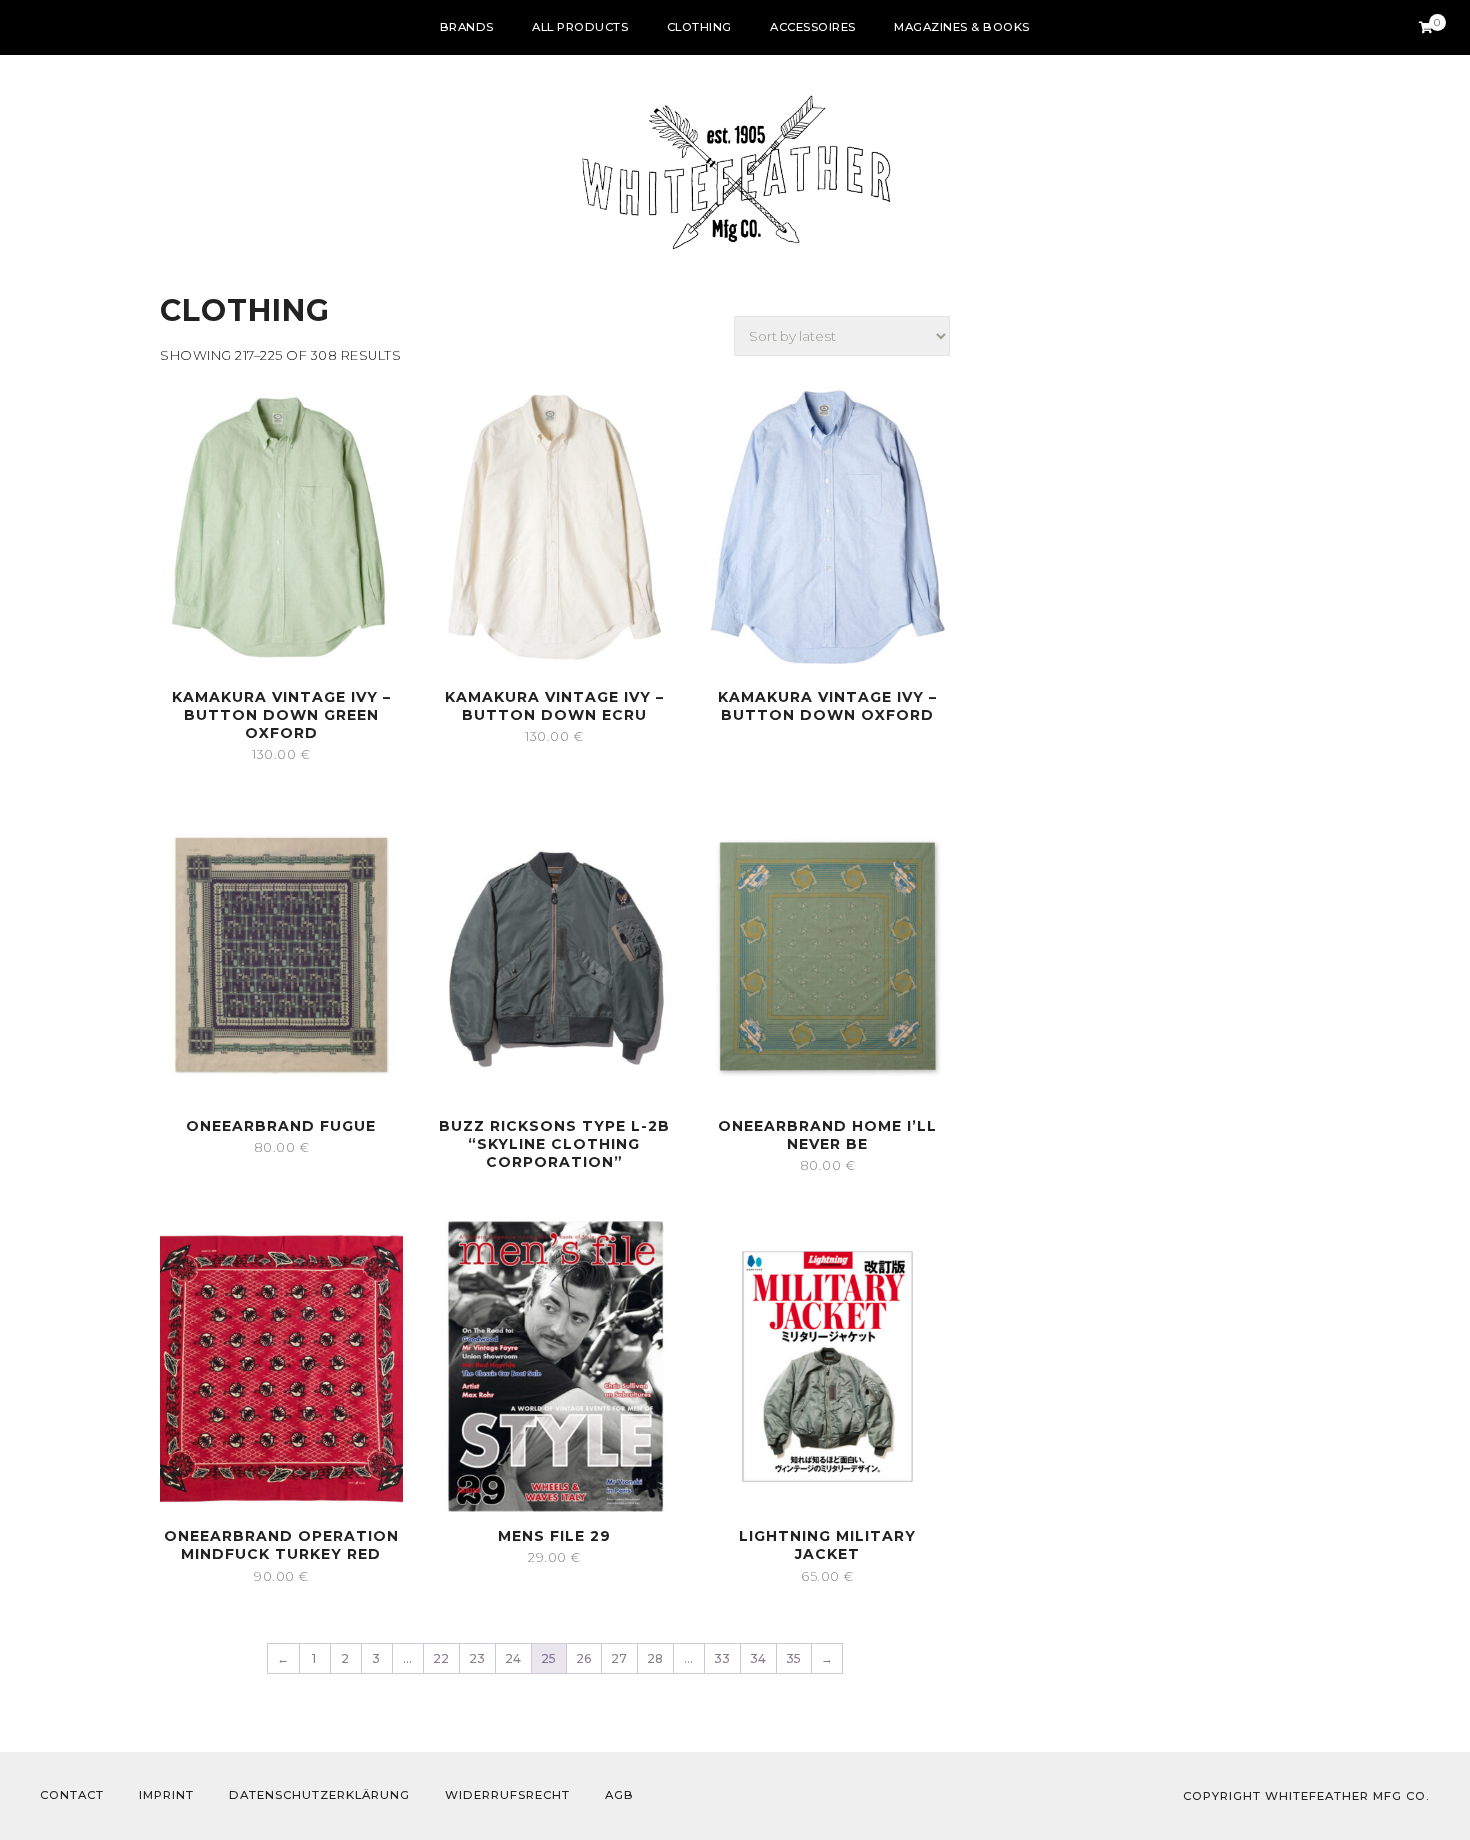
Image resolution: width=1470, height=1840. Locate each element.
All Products (580, 27)
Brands (467, 27)
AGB (619, 1795)
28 (655, 1658)
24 (513, 1658)
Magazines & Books (962, 27)
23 (477, 1658)
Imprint (166, 1795)
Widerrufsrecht (507, 1795)
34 (758, 1658)
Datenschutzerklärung (319, 1795)
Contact (72, 1795)
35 (794, 1658)
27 (619, 1658)
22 (441, 1658)
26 (584, 1658)
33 (722, 1658)
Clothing (699, 27)
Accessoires (813, 27)
